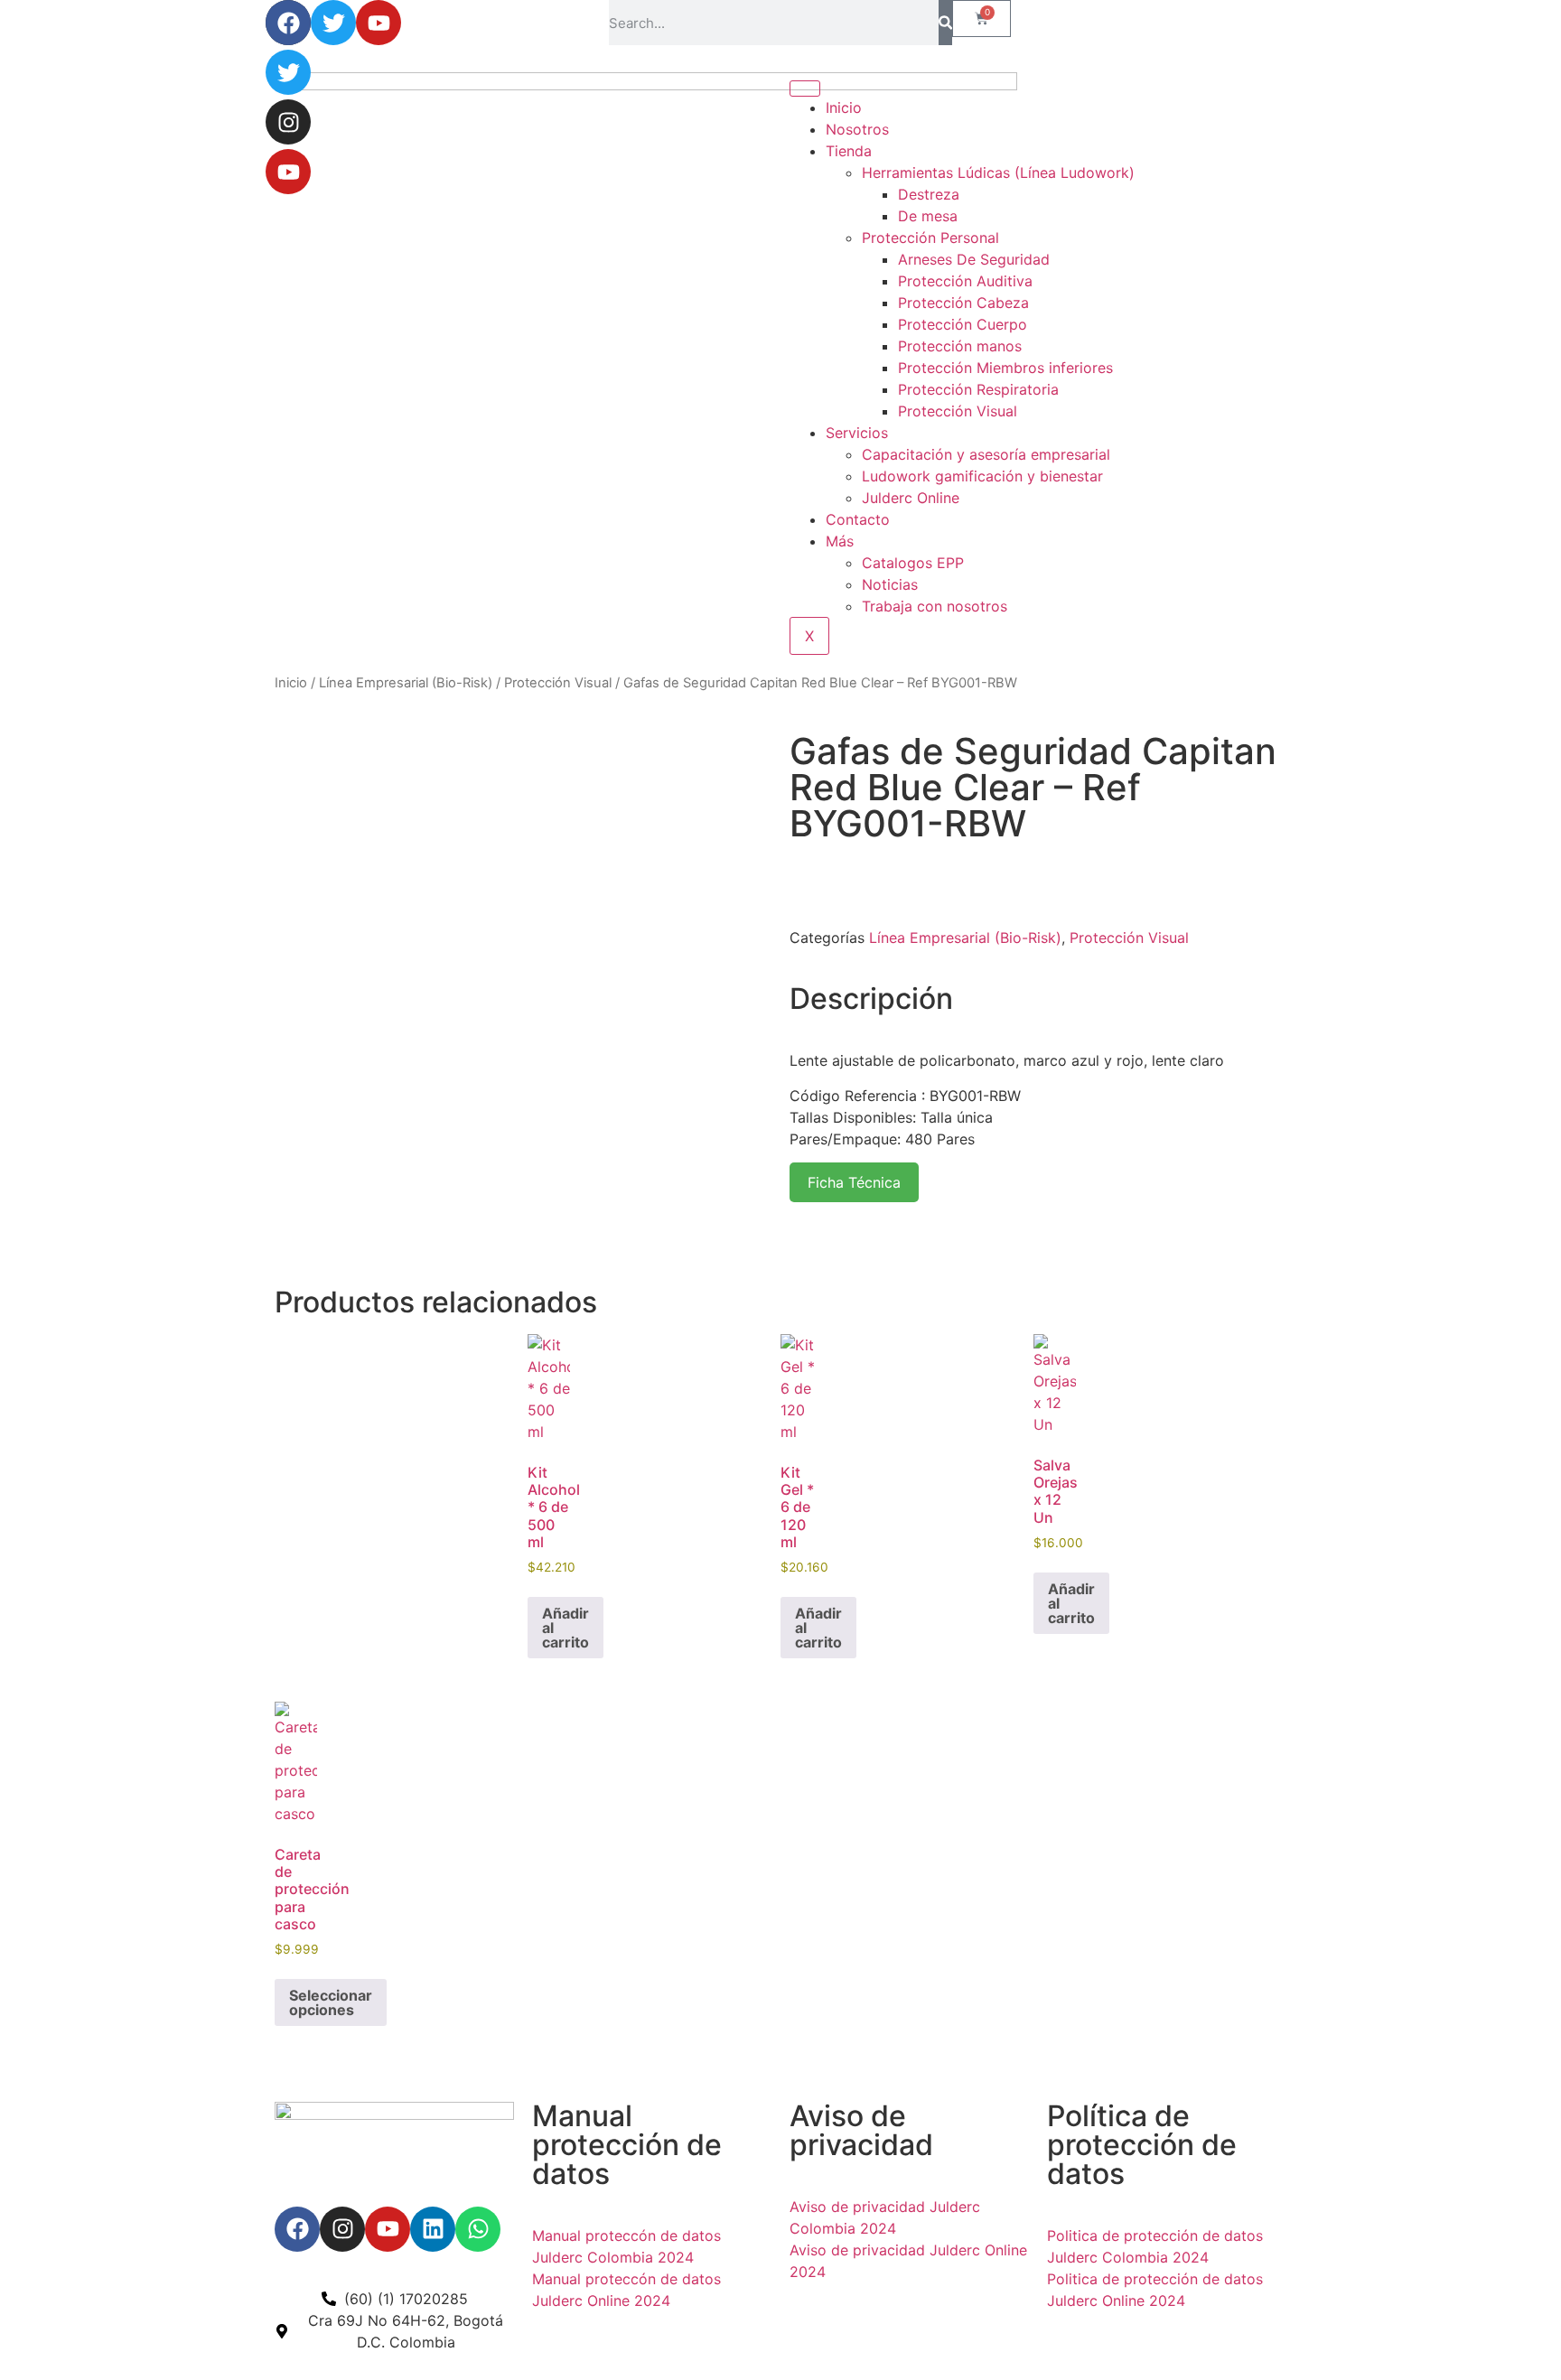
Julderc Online (911, 498)
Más (840, 541)
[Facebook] (288, 23)
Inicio (291, 683)
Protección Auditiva (965, 281)
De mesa (928, 216)
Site (577, 2340)
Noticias (890, 584)
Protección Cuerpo (963, 324)
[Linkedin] (433, 2229)
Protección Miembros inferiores (1005, 368)
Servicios (857, 433)
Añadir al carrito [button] (566, 1628)
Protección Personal (930, 238)
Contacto (858, 519)
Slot (548, 2340)
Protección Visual (958, 411)
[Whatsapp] (478, 2229)
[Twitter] (288, 72)
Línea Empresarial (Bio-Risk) (406, 683)
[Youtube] (288, 172)
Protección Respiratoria (978, 389)
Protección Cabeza (963, 303)
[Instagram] (288, 122)
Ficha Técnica (854, 1182)
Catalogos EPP (913, 563)
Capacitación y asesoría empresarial (986, 454)
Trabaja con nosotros (935, 606)
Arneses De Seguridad (974, 259)
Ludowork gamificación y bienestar (982, 476)
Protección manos (960, 346)
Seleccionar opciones (331, 2002)
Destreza (929, 194)
